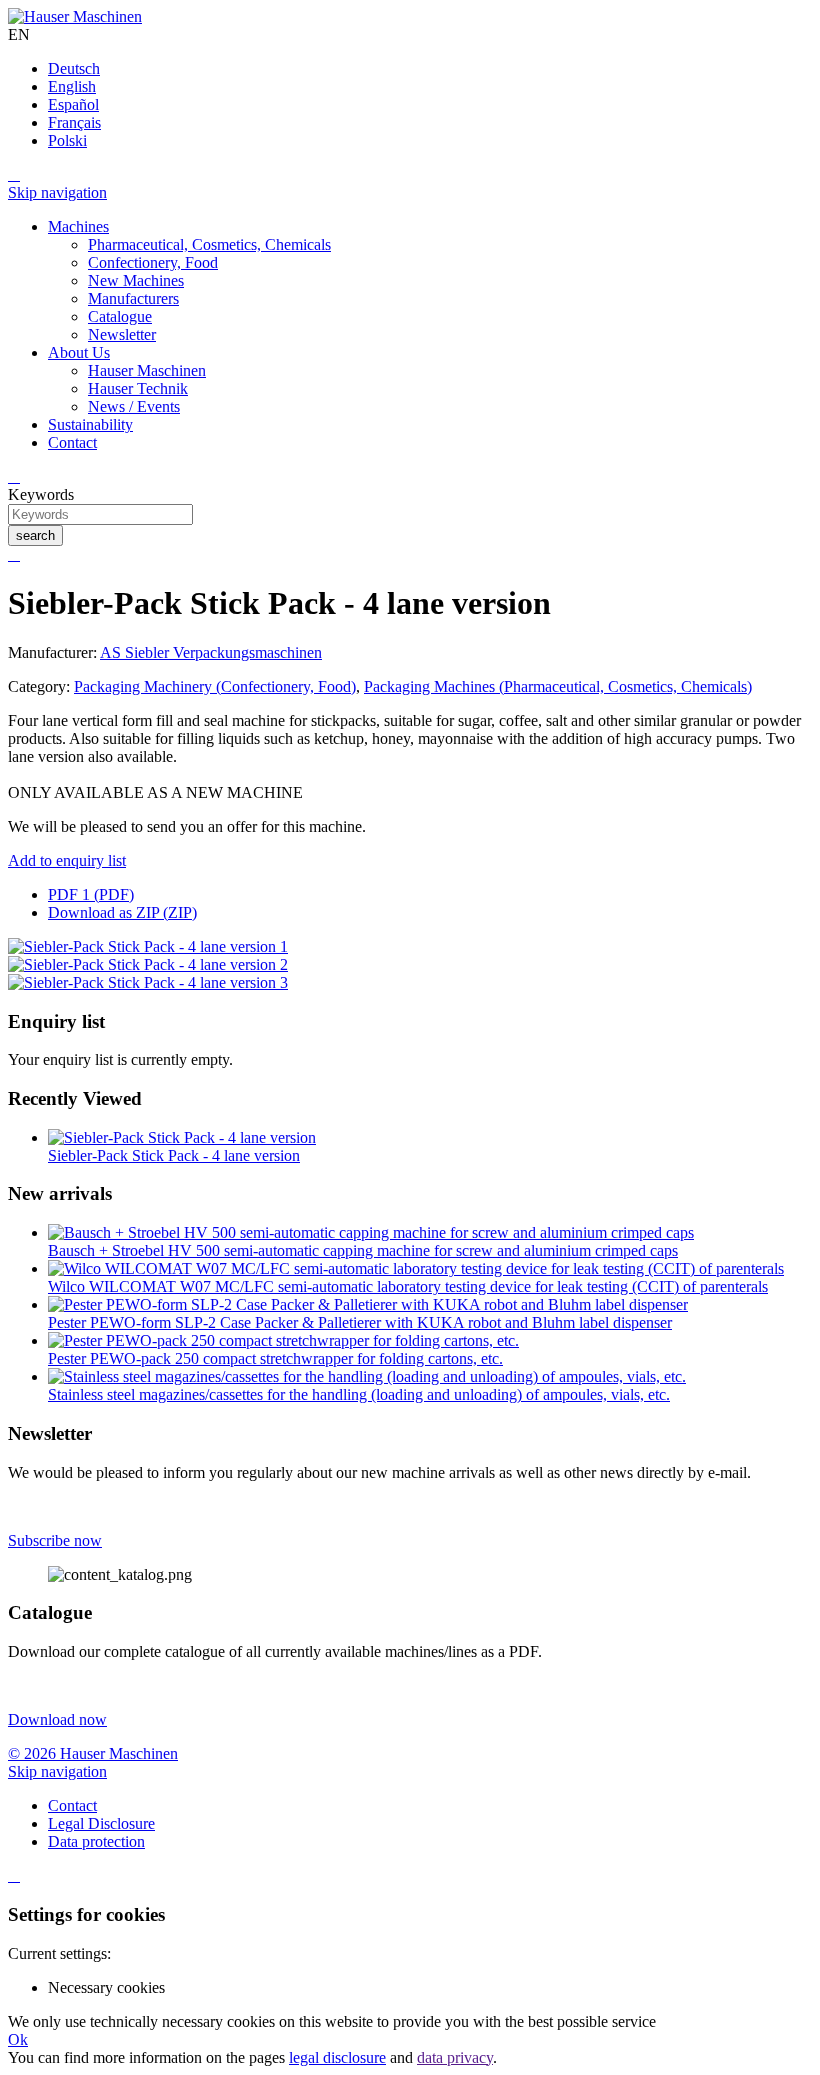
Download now (57, 1719)
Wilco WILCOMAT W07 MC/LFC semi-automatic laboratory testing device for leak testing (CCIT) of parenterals (408, 1286)
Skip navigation (57, 192)
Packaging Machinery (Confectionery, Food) (215, 686)
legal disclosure (337, 2057)
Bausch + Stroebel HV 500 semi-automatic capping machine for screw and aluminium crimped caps (363, 1250)
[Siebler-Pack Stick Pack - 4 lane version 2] (148, 964)
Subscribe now (55, 1540)
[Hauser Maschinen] (75, 16)
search (35, 535)
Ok (18, 2039)
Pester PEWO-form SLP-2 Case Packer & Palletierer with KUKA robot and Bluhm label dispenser (360, 1322)
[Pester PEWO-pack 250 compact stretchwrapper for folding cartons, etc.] (283, 1340)
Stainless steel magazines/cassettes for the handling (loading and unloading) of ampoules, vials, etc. (359, 1394)
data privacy (455, 2057)
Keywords (41, 494)
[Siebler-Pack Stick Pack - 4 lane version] (182, 1137)
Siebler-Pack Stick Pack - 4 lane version (174, 1155)
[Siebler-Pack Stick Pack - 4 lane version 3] (148, 982)
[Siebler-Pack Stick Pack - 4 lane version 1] (148, 946)
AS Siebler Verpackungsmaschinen (211, 652)
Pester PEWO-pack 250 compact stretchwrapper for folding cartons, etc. (275, 1358)
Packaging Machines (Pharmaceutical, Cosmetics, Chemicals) (558, 686)
